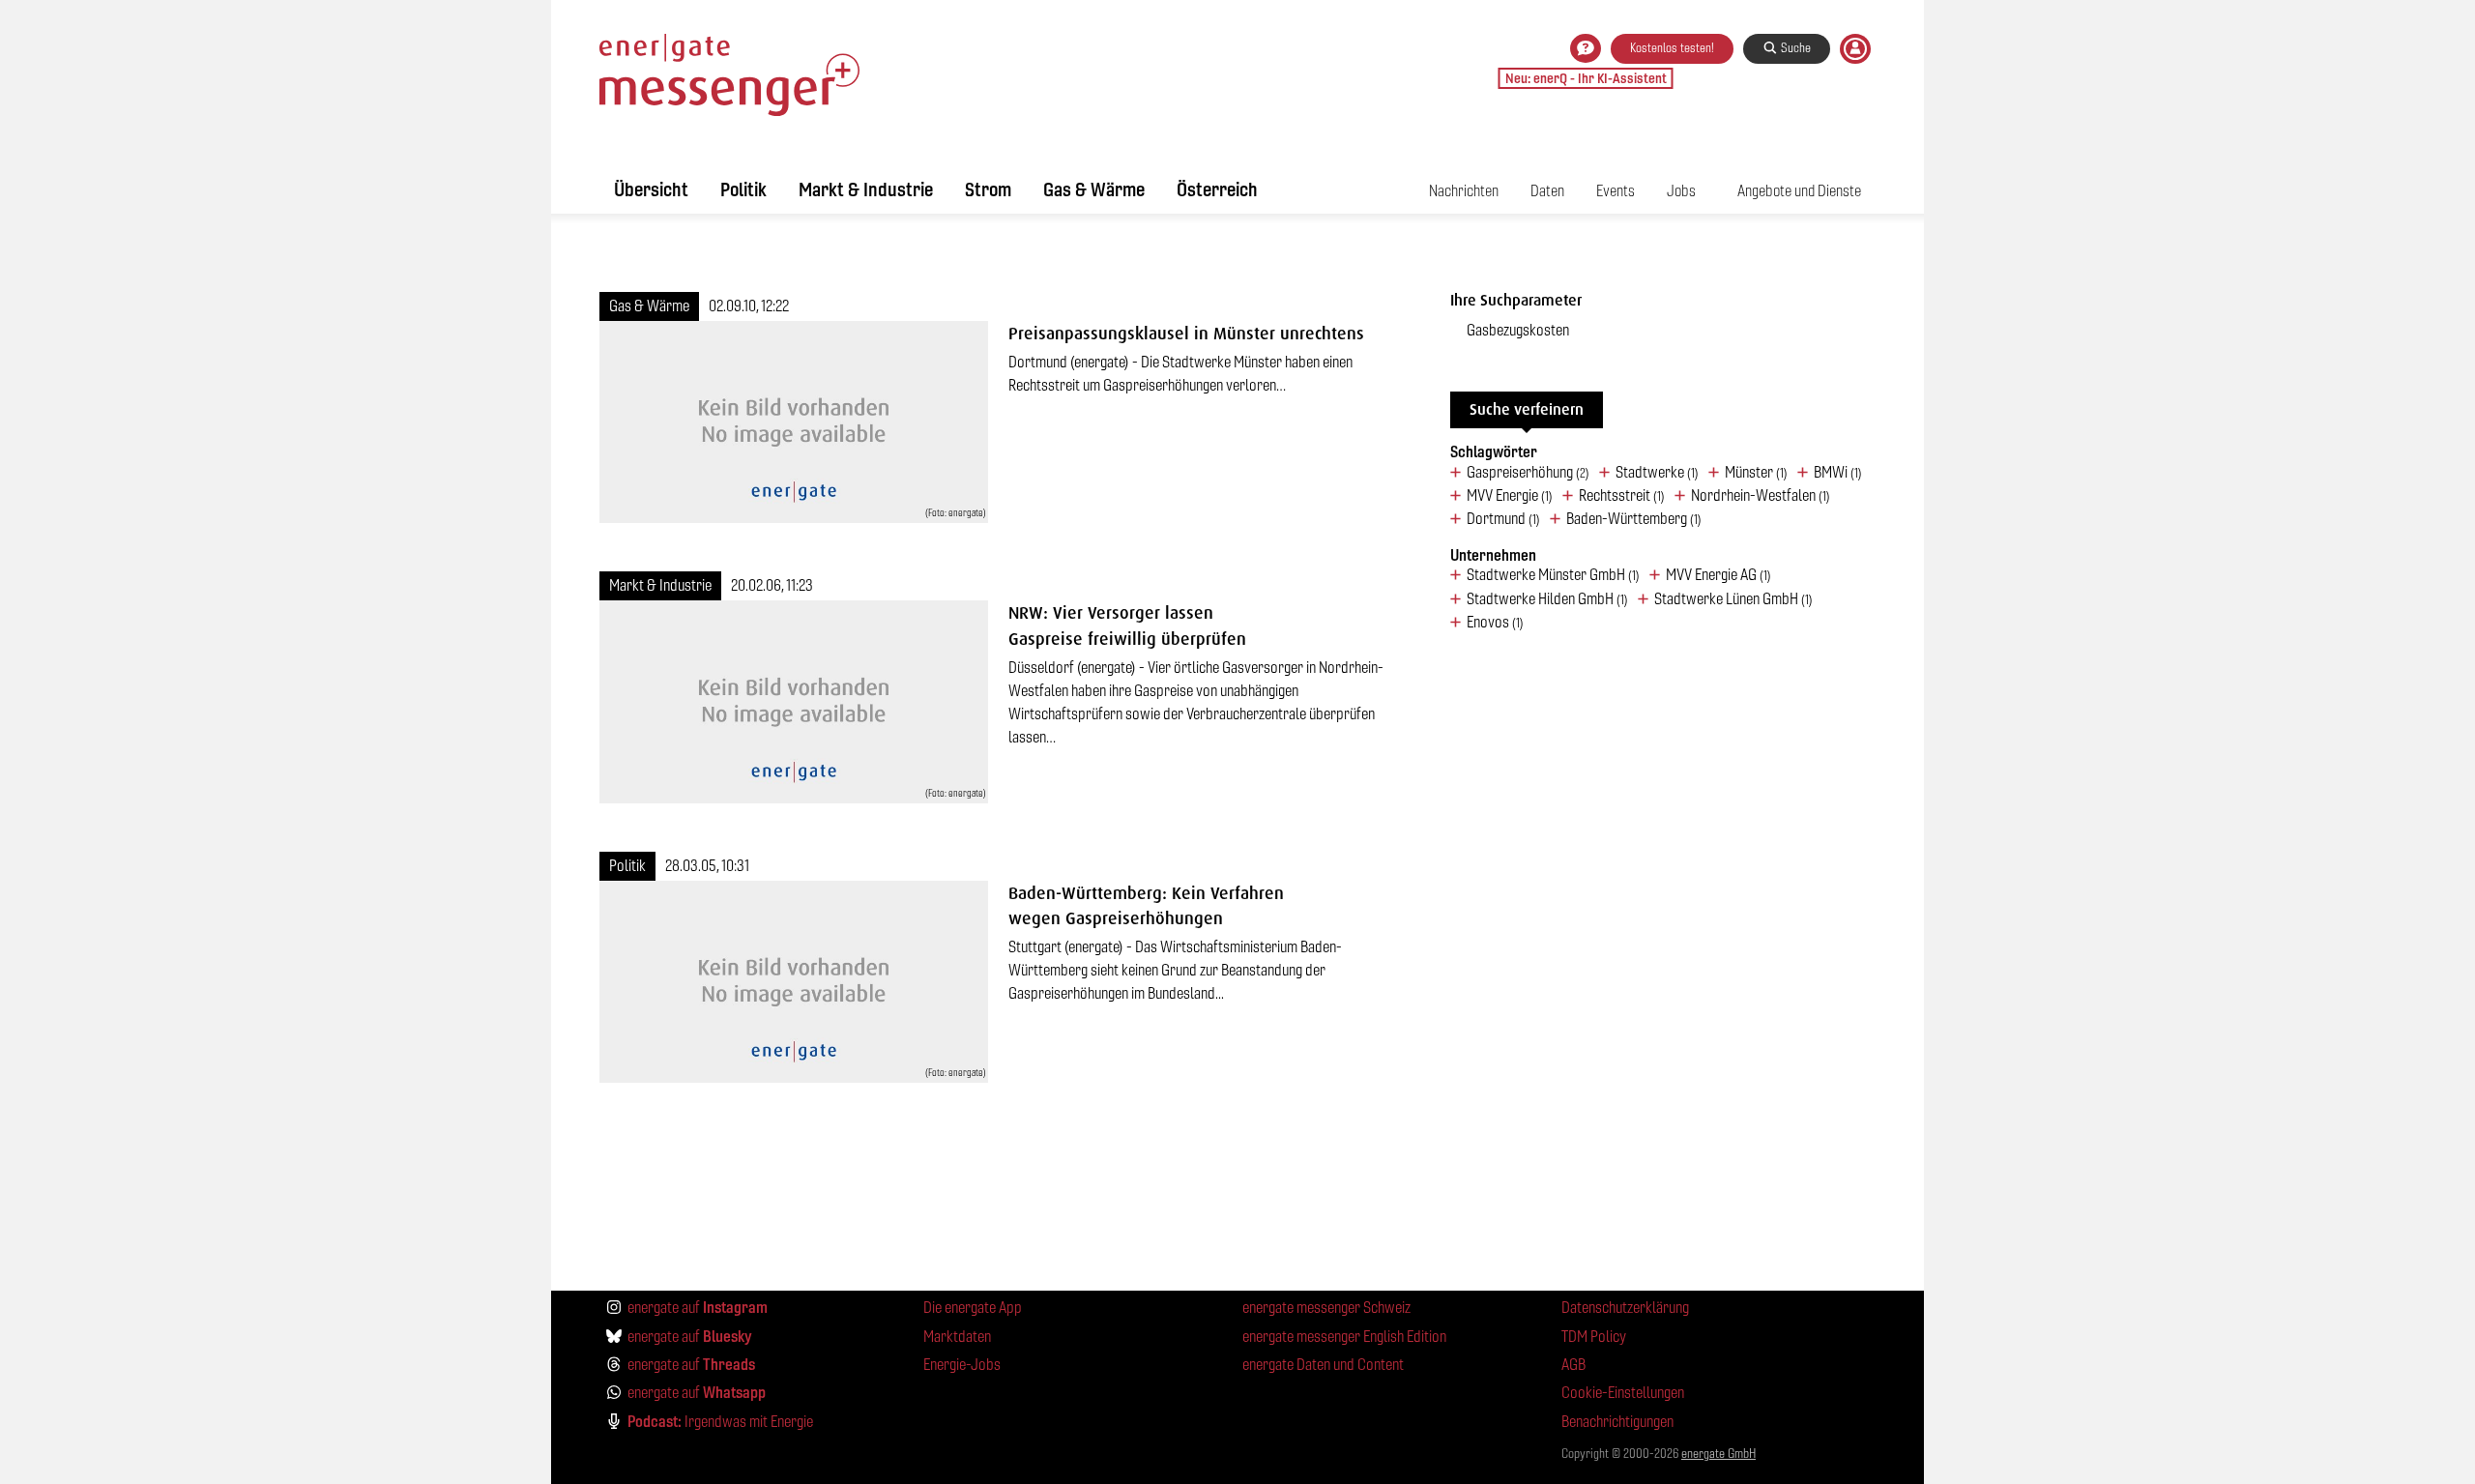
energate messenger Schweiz (1326, 1308)
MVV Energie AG (1718, 575)
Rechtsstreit (1622, 496)
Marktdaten (957, 1337)
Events (1616, 191)
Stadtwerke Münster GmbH (1553, 575)
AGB (1573, 1365)
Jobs (1681, 191)
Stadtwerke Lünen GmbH (1733, 599)
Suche (1794, 48)
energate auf (698, 1307)
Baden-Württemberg (1634, 519)
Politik (743, 189)
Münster (1756, 473)
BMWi (1838, 473)
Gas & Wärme (1094, 189)
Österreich (1217, 189)
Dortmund (1503, 519)
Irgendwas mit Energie (720, 1421)
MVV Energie (1510, 496)
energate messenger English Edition (1344, 1337)
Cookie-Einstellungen (1623, 1393)
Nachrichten (1464, 191)
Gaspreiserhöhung (1528, 473)
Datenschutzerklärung (1625, 1308)
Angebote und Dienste (1799, 191)
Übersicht (651, 189)
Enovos (1495, 623)
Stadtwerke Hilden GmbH (1547, 599)
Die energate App (973, 1308)
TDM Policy (1594, 1337)
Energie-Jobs (962, 1365)
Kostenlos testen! (1672, 48)
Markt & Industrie (866, 189)
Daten (1547, 191)
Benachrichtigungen (1617, 1422)
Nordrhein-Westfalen (1761, 496)
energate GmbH (1718, 1454)
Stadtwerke (1657, 473)
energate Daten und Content (1323, 1365)
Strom (988, 189)
